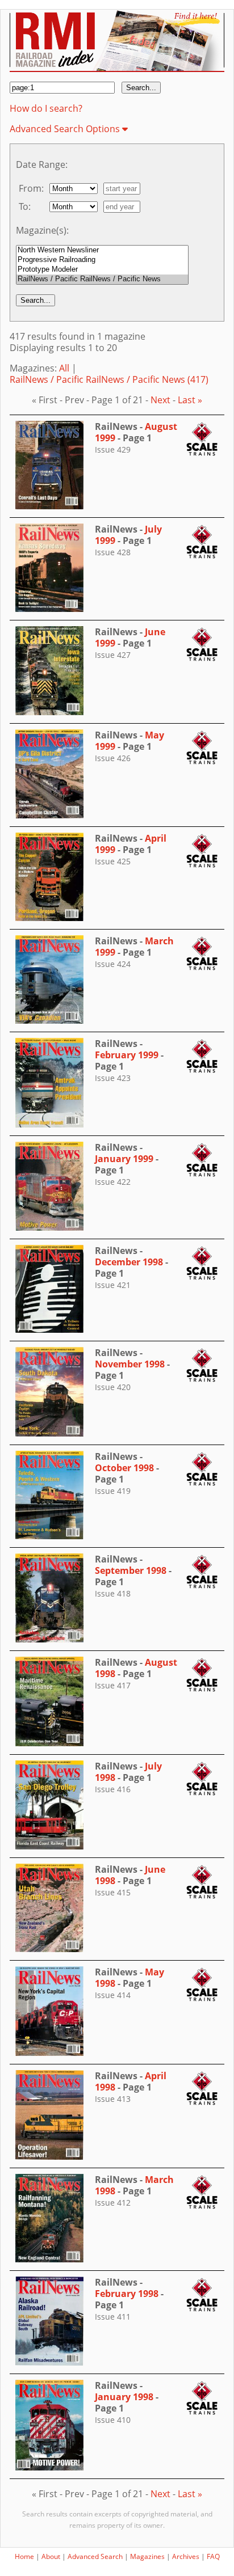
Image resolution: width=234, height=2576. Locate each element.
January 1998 (124, 2397)
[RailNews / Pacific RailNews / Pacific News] (102, 279)
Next (160, 400)
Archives (186, 2556)
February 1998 (127, 2294)
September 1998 (131, 1570)
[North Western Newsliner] (102, 250)
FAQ (213, 2556)
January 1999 (124, 1159)
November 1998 (130, 1364)
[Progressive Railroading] (102, 260)
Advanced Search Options (66, 129)
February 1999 (127, 1055)
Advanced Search (95, 2556)
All (64, 368)
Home (24, 2556)
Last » (190, 400)
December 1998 (129, 1262)
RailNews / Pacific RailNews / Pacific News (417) (109, 379)
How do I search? (46, 108)
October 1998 (124, 1468)
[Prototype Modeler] (102, 270)
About (51, 2556)
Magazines (147, 2556)
